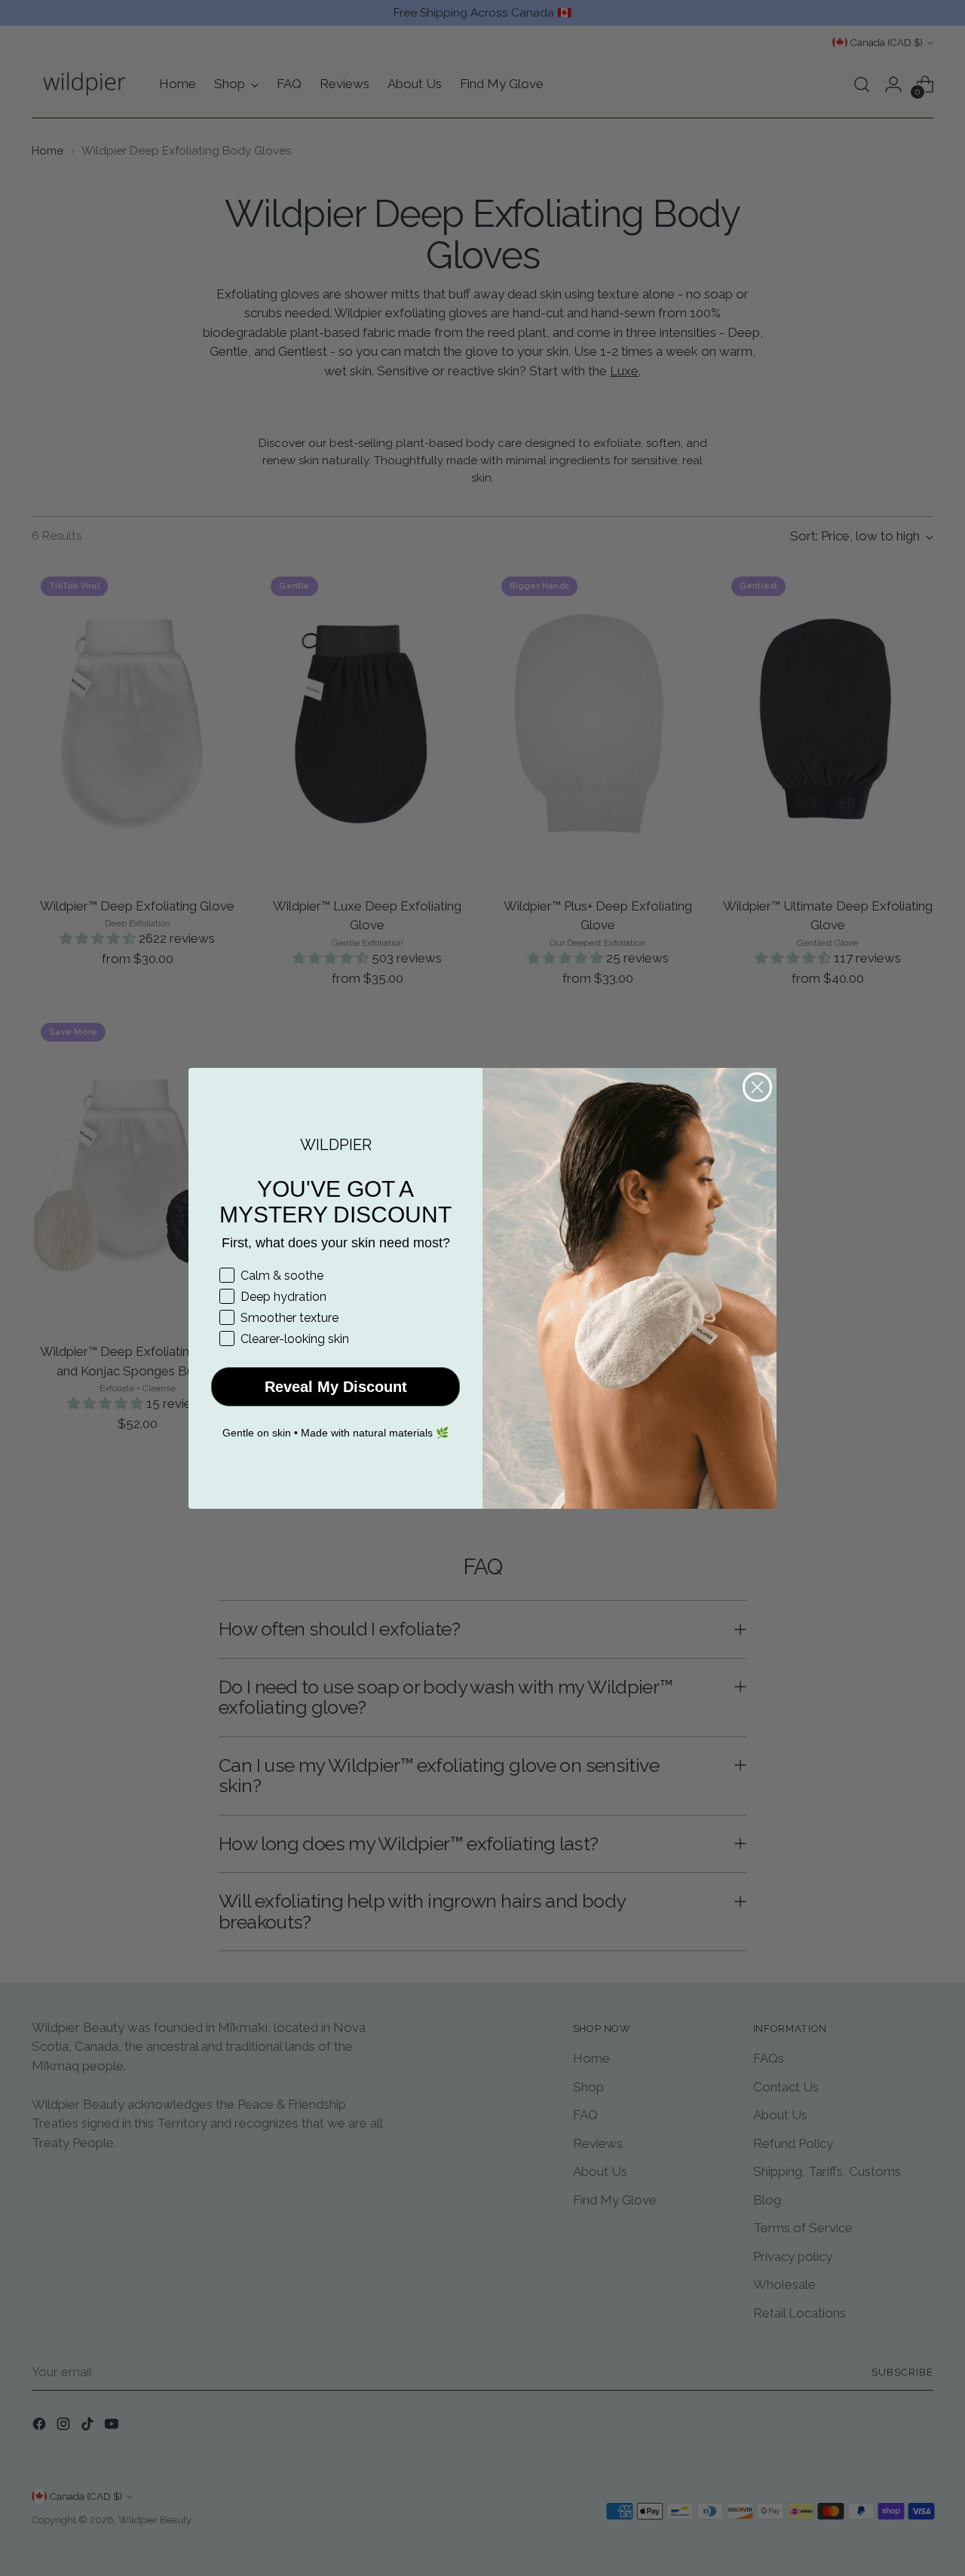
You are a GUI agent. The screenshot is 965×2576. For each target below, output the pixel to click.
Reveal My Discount (336, 1387)
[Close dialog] (757, 1087)
